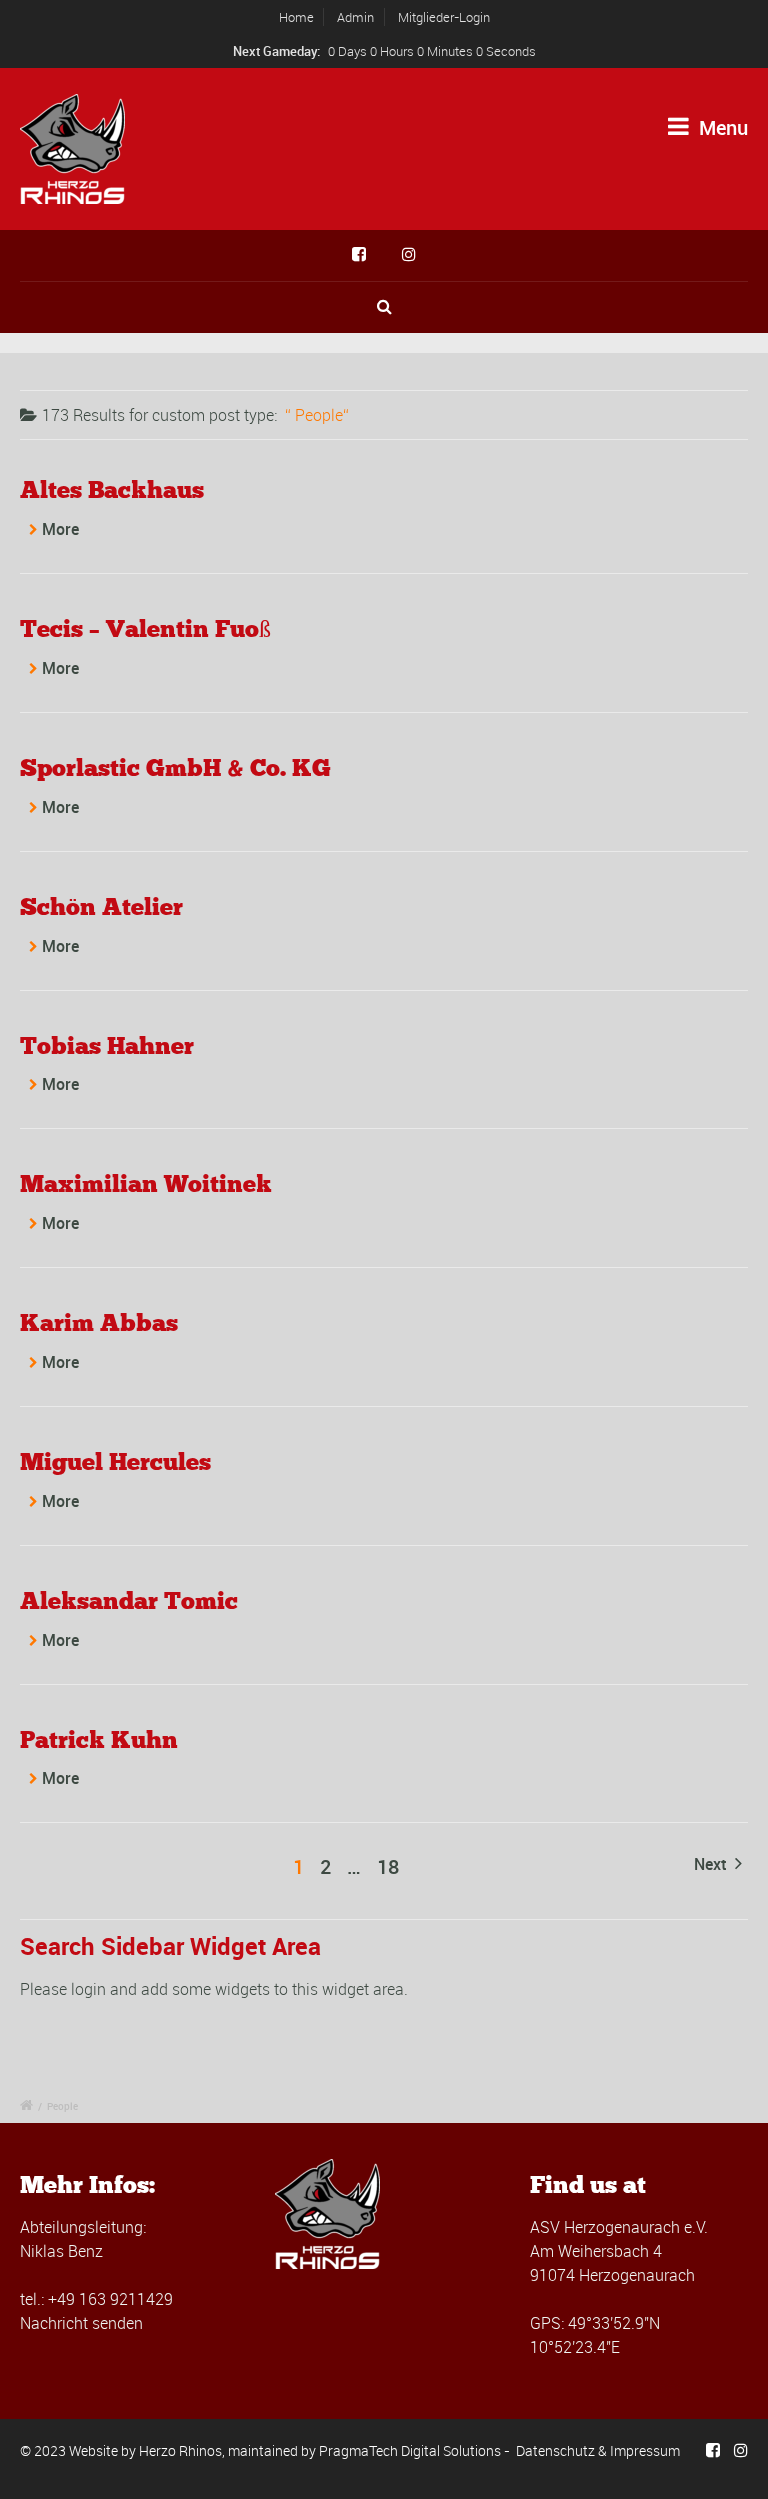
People (62, 2106)
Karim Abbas (99, 1322)
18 (388, 1866)
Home (296, 17)
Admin (355, 17)
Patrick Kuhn (99, 1739)
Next (712, 1864)
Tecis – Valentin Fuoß (145, 628)
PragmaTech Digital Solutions (410, 2450)
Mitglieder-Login (444, 17)
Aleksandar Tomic (129, 1600)
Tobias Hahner (107, 1045)
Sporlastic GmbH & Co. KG (175, 767)
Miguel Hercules (115, 1461)
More (60, 529)
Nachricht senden (81, 2323)
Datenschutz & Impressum (598, 2450)
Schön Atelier (101, 906)
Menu (721, 127)
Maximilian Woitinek (146, 1183)
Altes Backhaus (112, 489)
